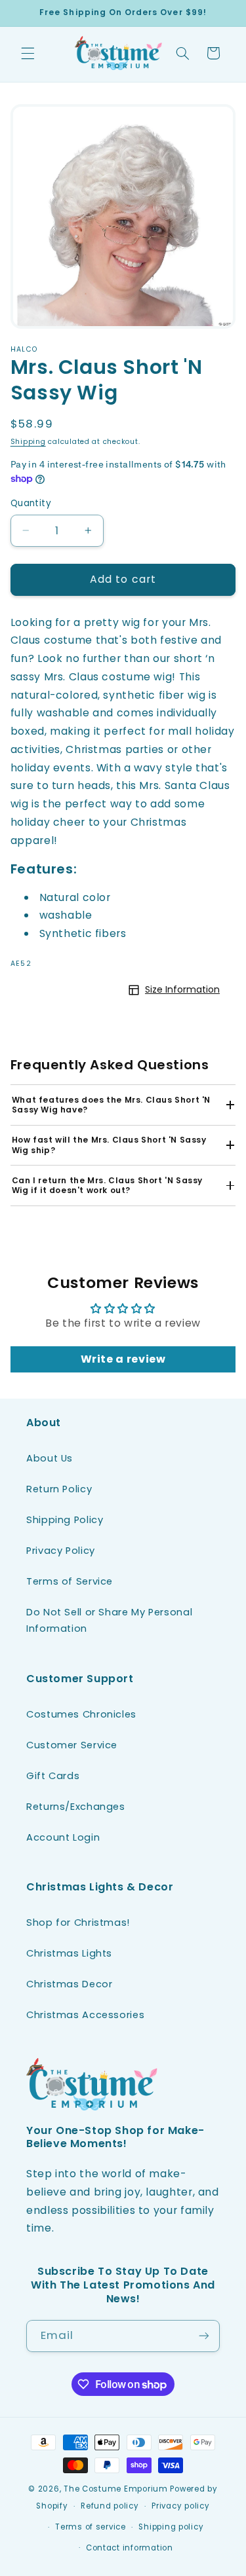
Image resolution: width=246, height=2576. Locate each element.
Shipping (28, 442)
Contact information (130, 2548)
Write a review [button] (123, 1359)
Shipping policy (171, 2527)
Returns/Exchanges (76, 1807)
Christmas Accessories (85, 2015)
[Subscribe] (204, 2336)
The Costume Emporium (116, 2489)
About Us (50, 1458)
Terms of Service (70, 1581)
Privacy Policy (61, 1551)
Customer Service (72, 1745)
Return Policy (59, 1489)
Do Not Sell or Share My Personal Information (109, 1621)
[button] (28, 53)
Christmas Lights (69, 1953)
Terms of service (91, 2527)
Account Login (63, 1837)
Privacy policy (180, 2506)
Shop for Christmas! (78, 1923)
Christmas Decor (69, 1984)
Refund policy (110, 2506)
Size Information (182, 989)
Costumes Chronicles (81, 1714)
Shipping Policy (65, 1520)
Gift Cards (53, 1776)
